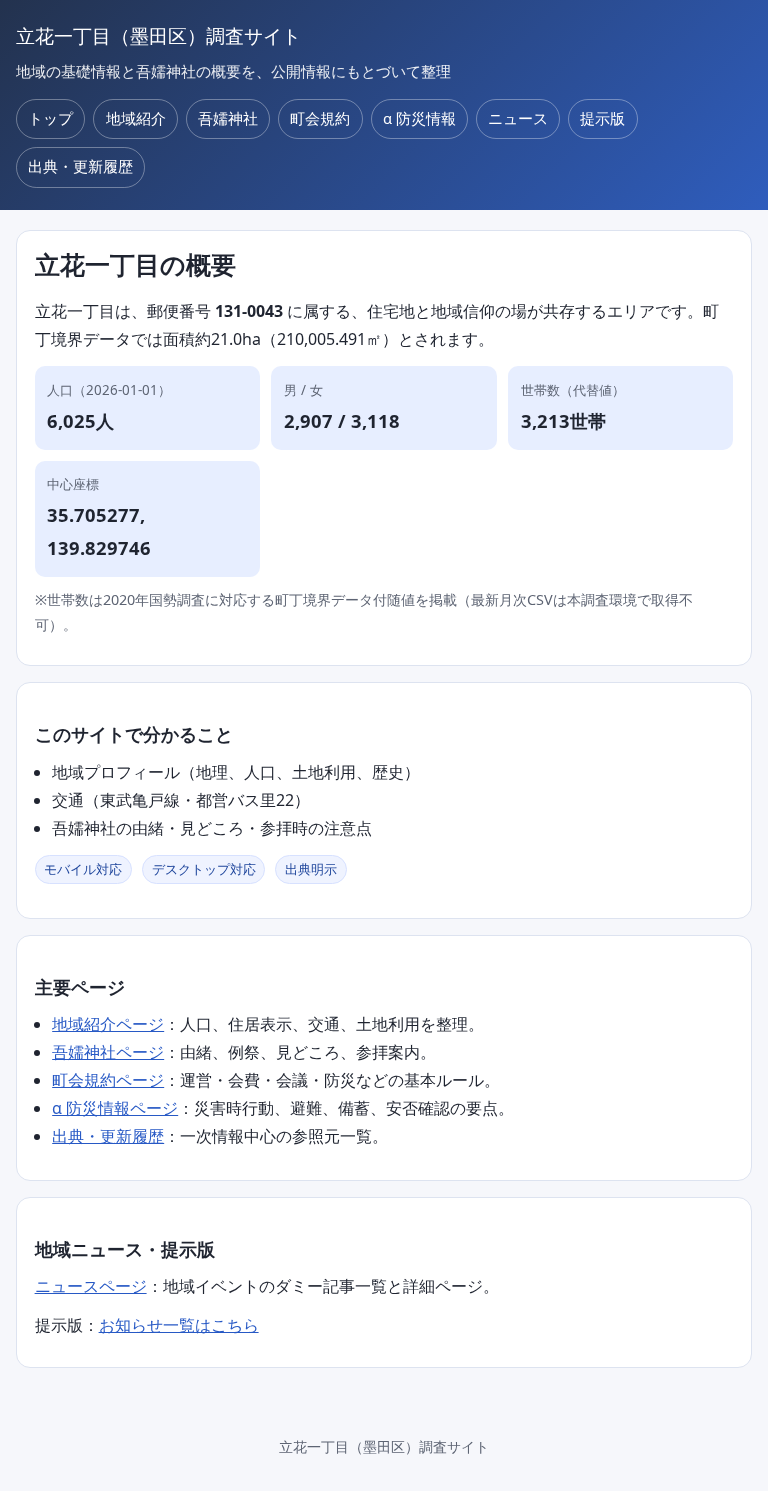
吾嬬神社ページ (108, 1052)
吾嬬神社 (228, 118)
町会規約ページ (108, 1080)
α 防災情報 (419, 118)
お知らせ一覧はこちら (179, 1325)
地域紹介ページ (108, 1024)
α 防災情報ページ (115, 1108)
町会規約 (320, 118)
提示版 (602, 118)
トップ (50, 118)
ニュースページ (91, 1286)
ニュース (518, 118)
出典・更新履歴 (80, 166)
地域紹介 (136, 118)
